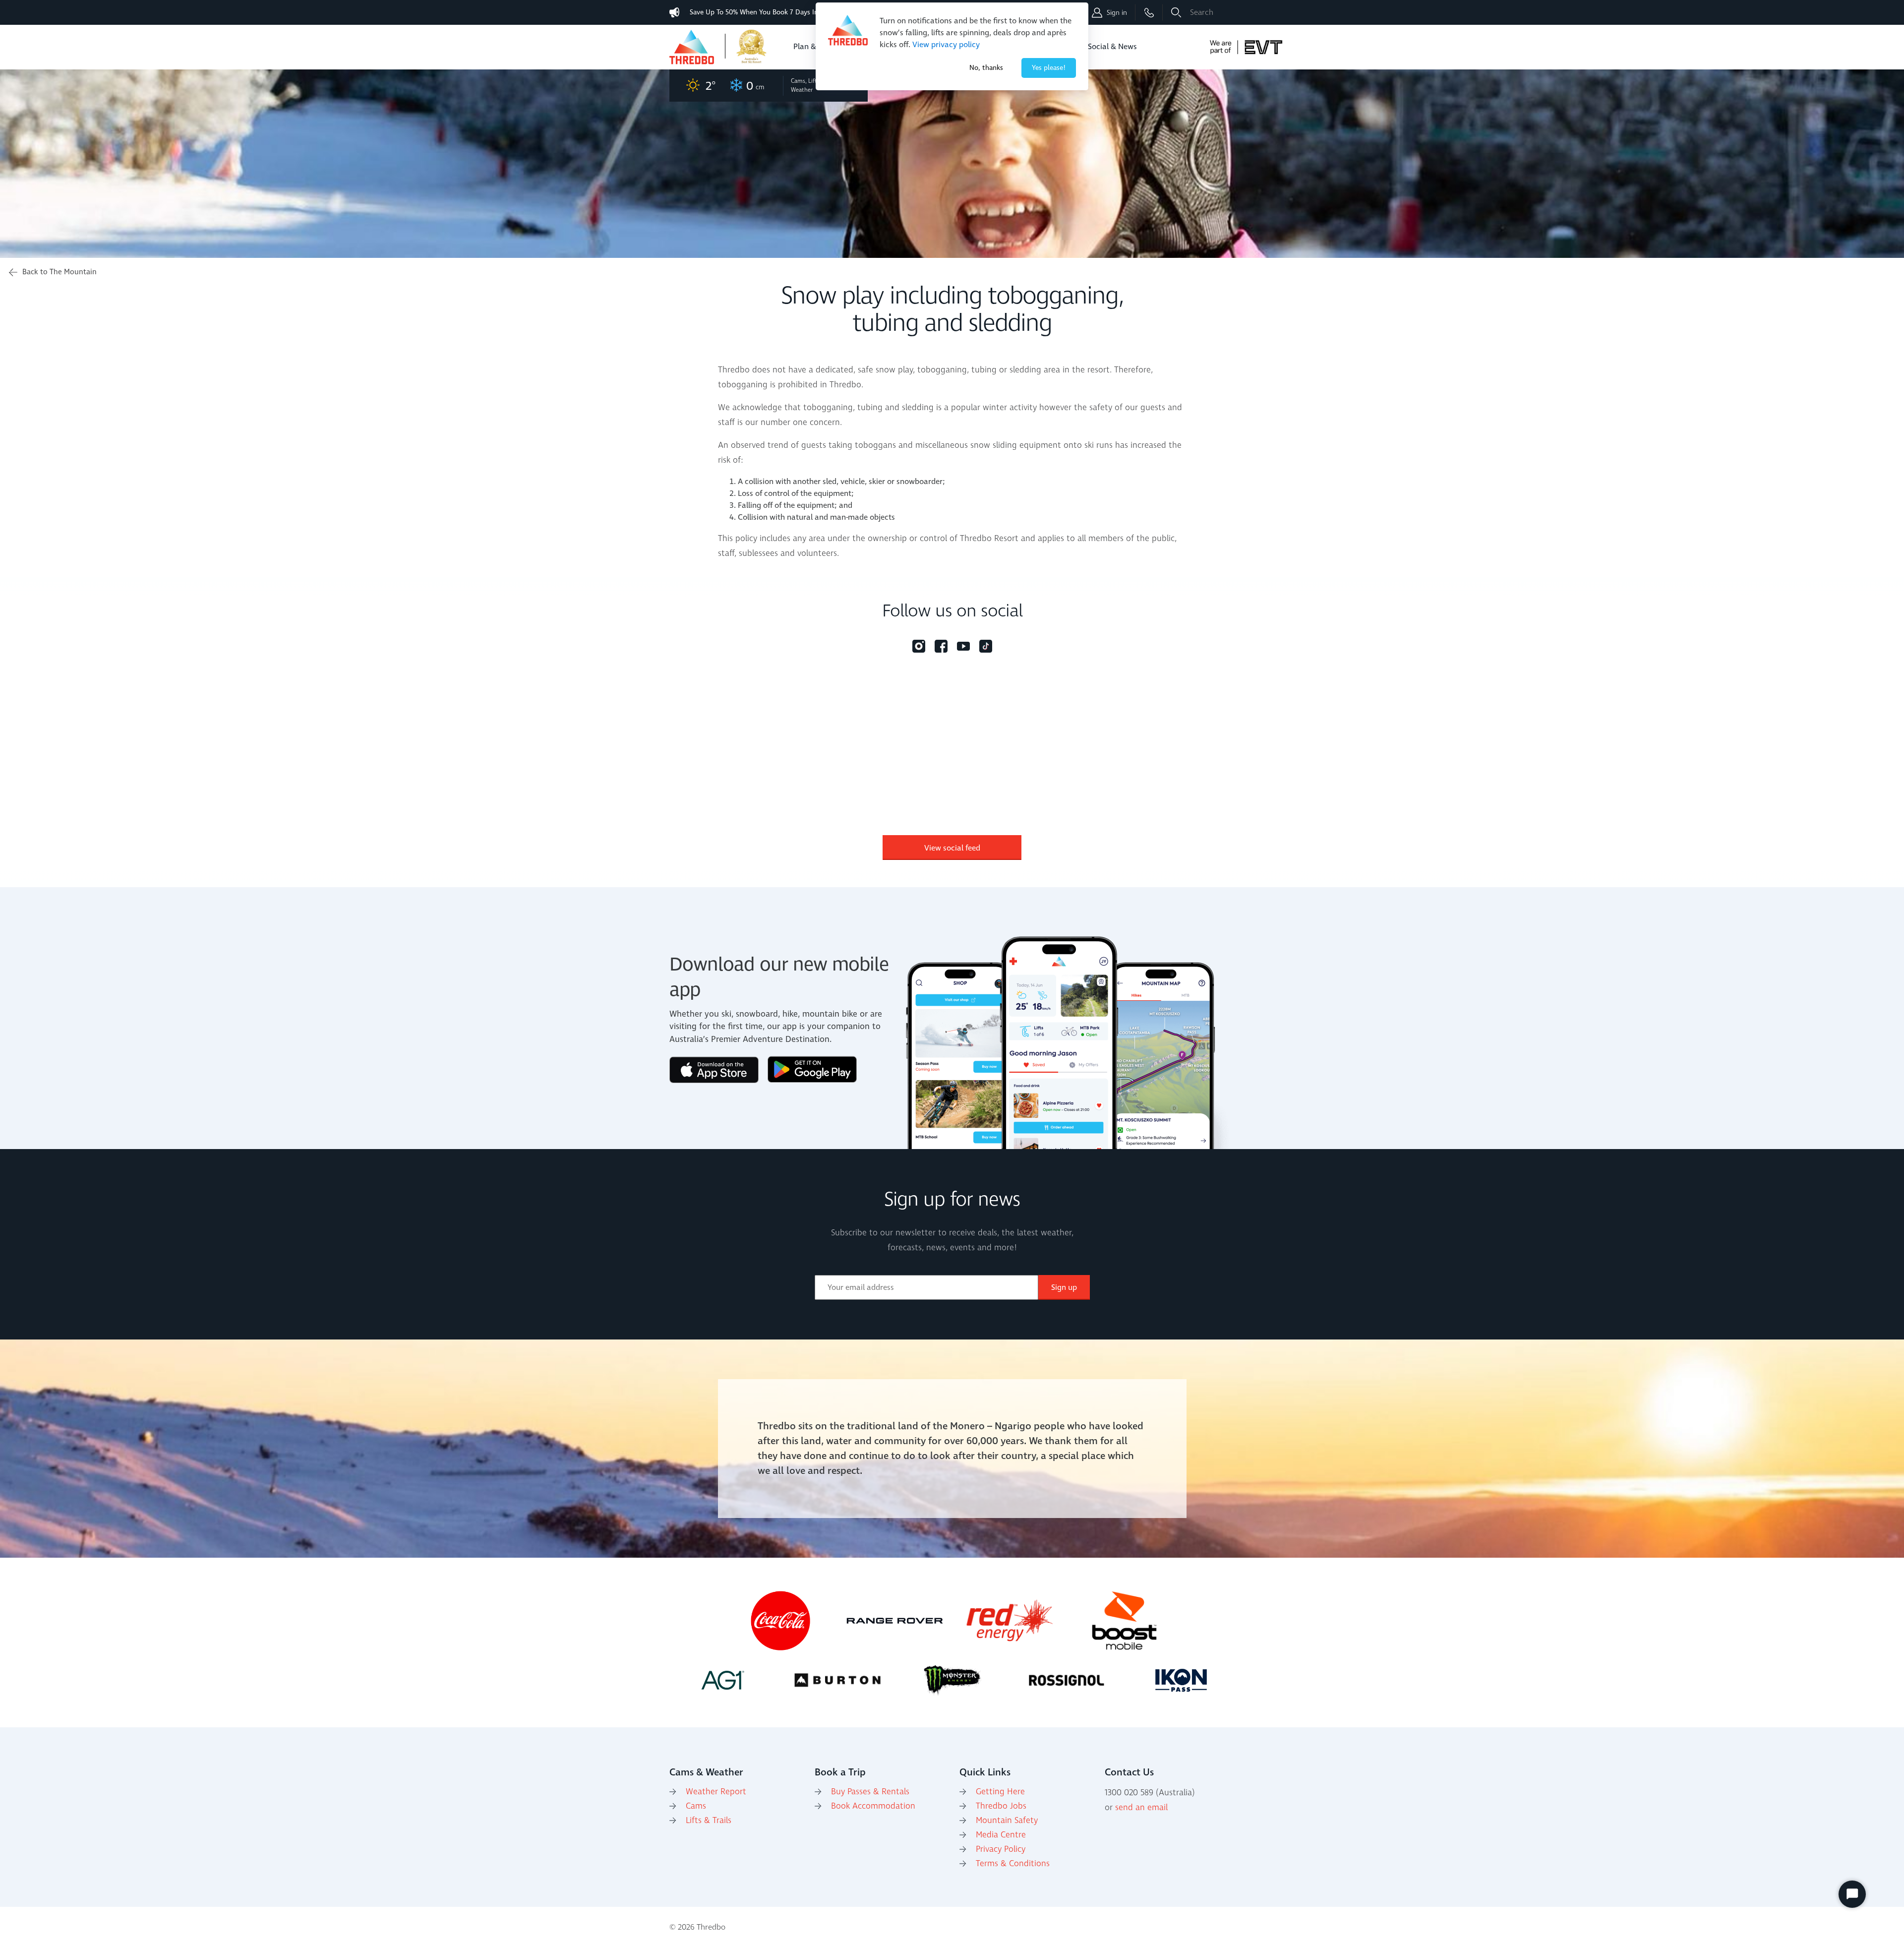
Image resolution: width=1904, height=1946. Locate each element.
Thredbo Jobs (1001, 1806)
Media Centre (1001, 1835)
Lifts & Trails (709, 1821)
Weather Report (716, 1792)
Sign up (1064, 1287)
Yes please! (1049, 68)
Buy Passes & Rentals (870, 1792)
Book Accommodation (873, 1806)
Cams (696, 1806)
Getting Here (1000, 1792)
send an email (1141, 1808)
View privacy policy (946, 45)
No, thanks (986, 68)
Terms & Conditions (1013, 1864)
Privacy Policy (1001, 1849)
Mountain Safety (1007, 1821)
